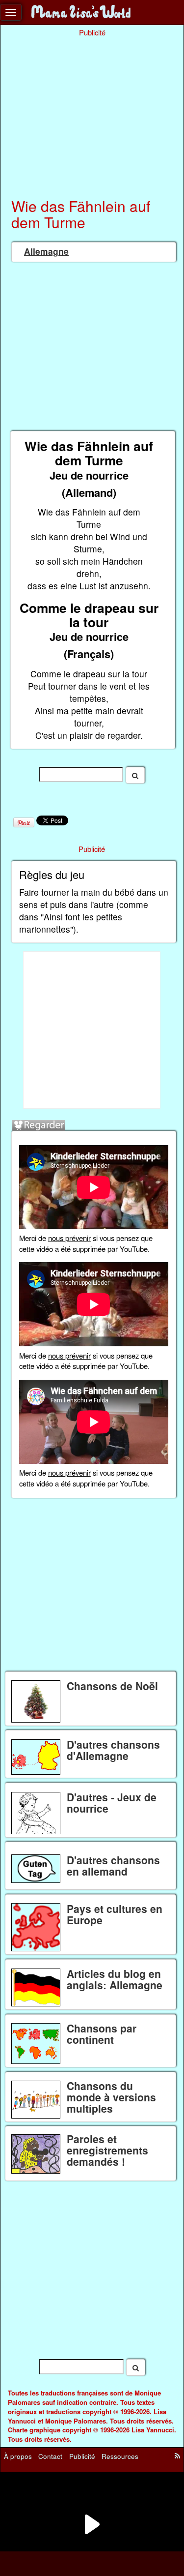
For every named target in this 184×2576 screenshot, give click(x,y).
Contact (50, 2456)
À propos (18, 2456)
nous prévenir (69, 1238)
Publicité (82, 2456)
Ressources (120, 2456)
